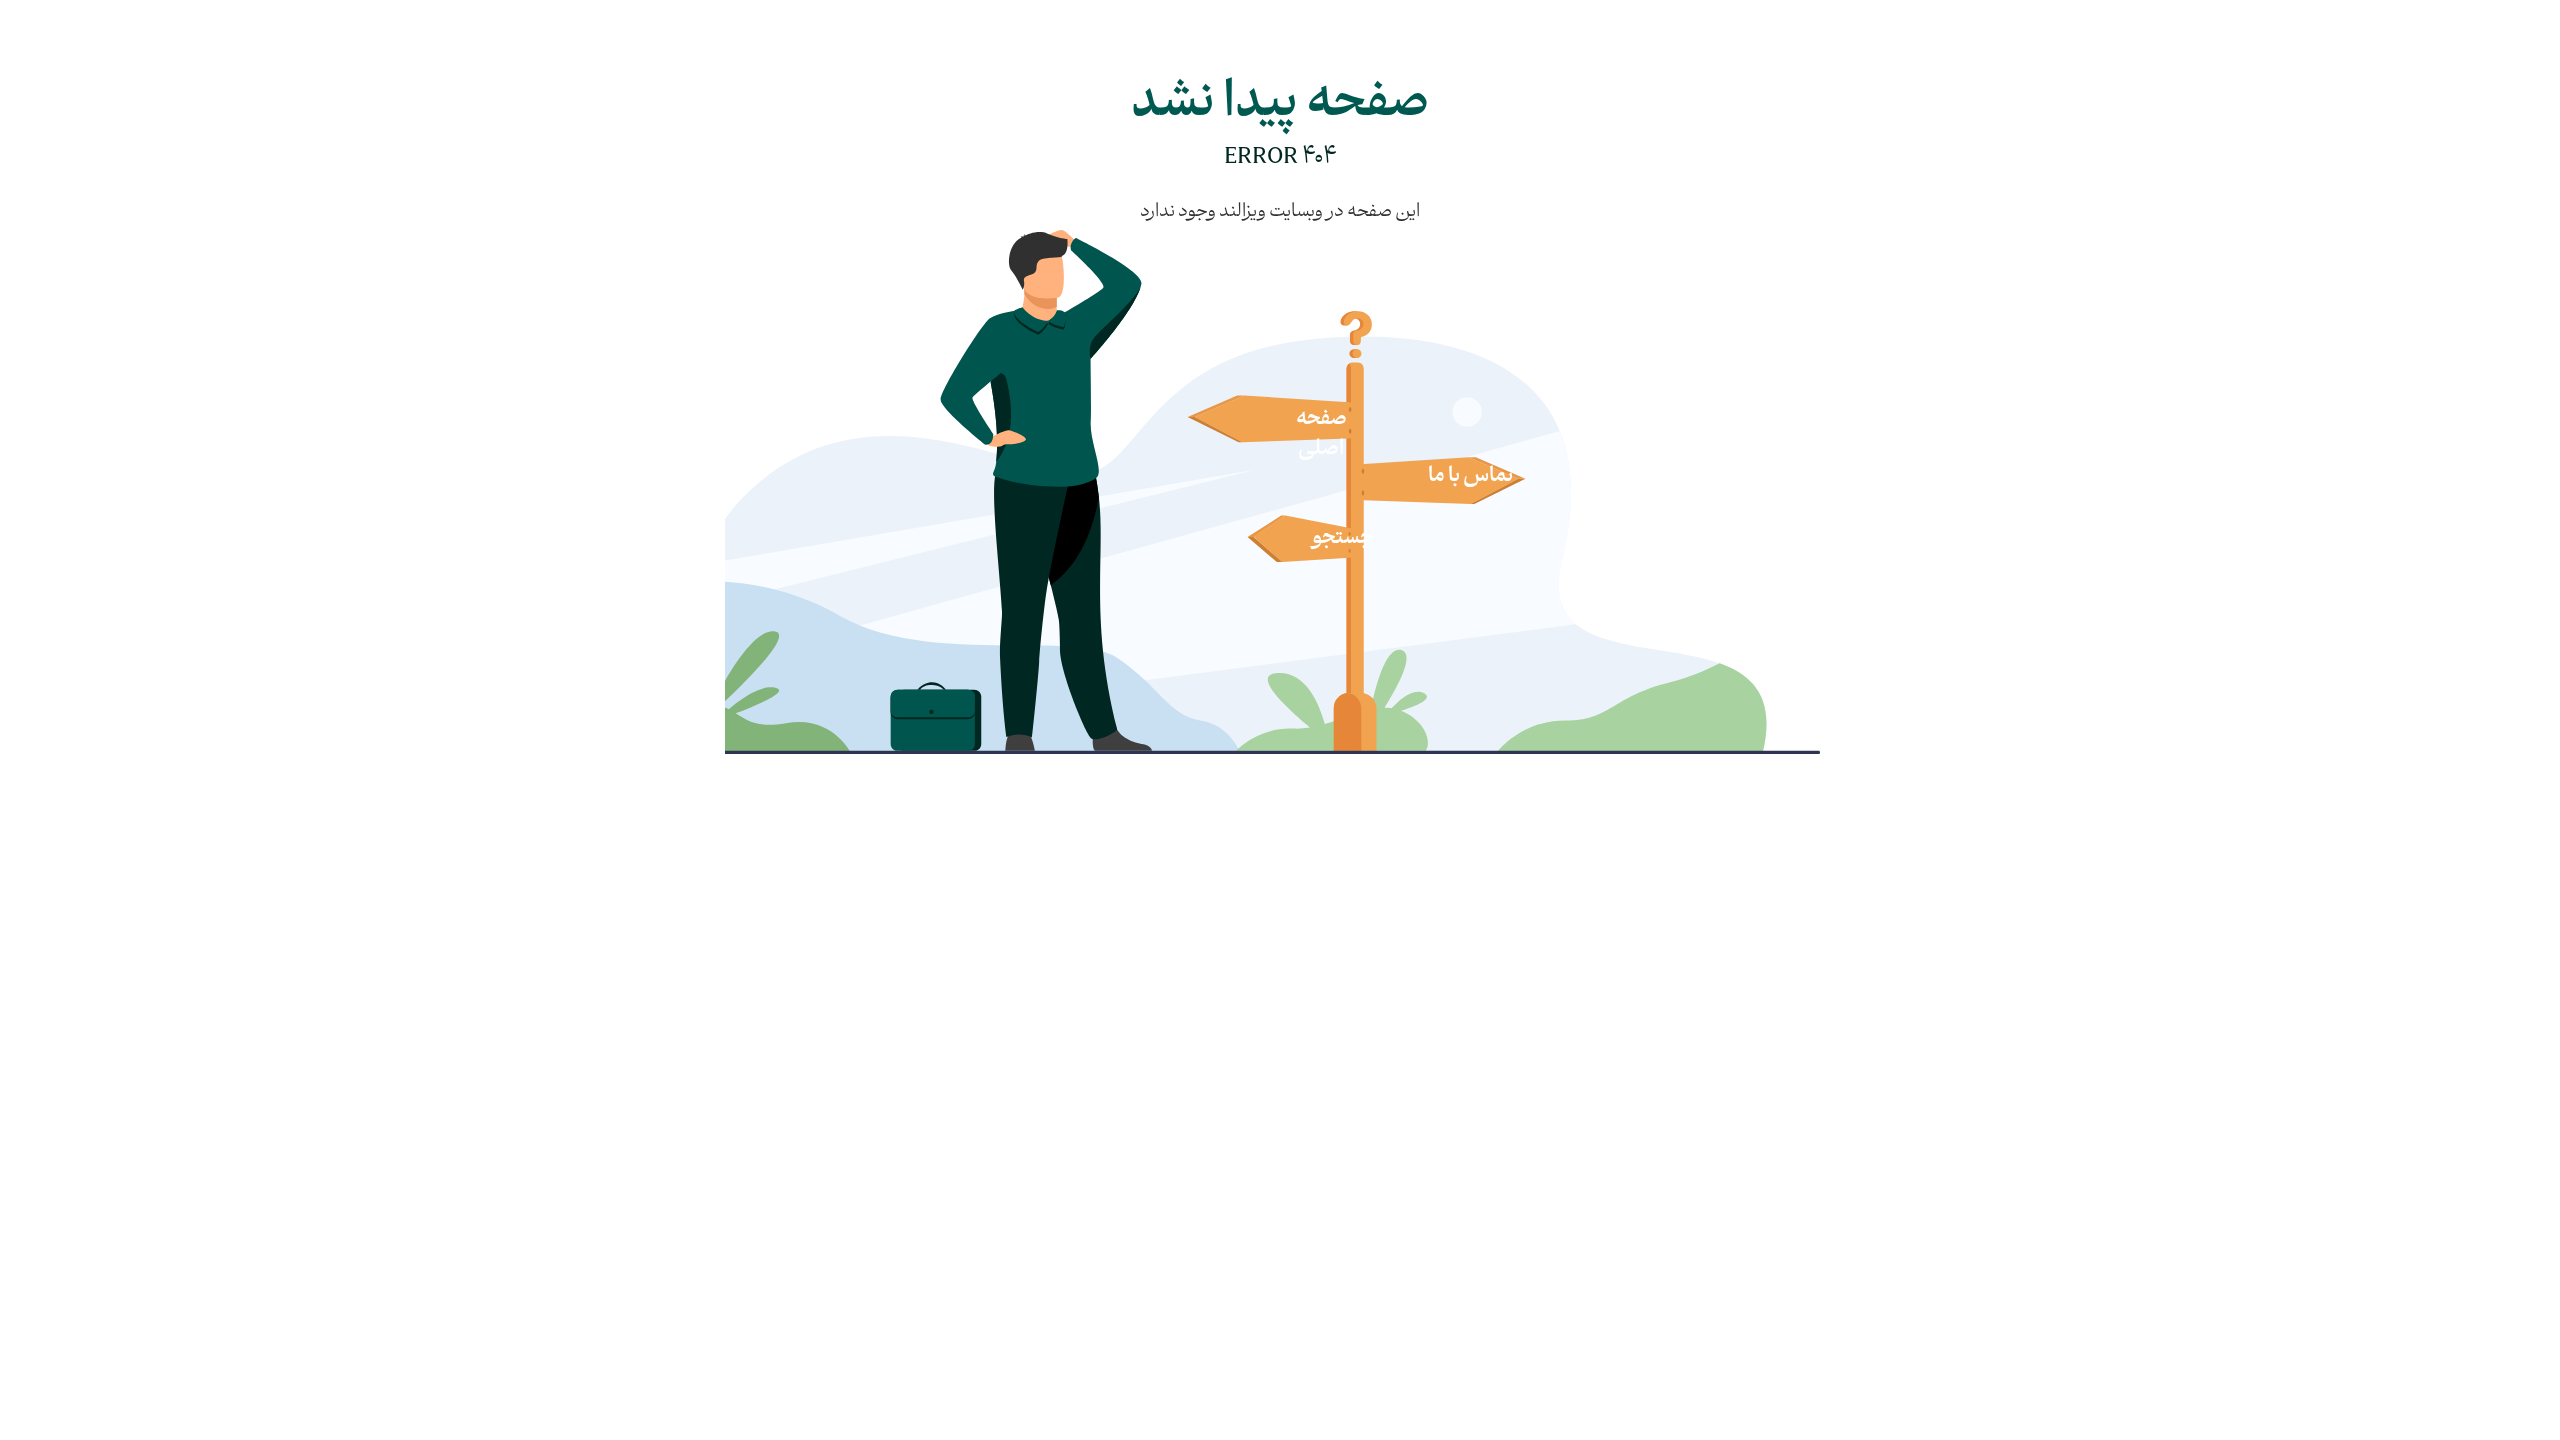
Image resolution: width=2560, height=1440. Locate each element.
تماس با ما (1470, 477)
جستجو (1343, 539)
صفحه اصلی (1321, 435)
